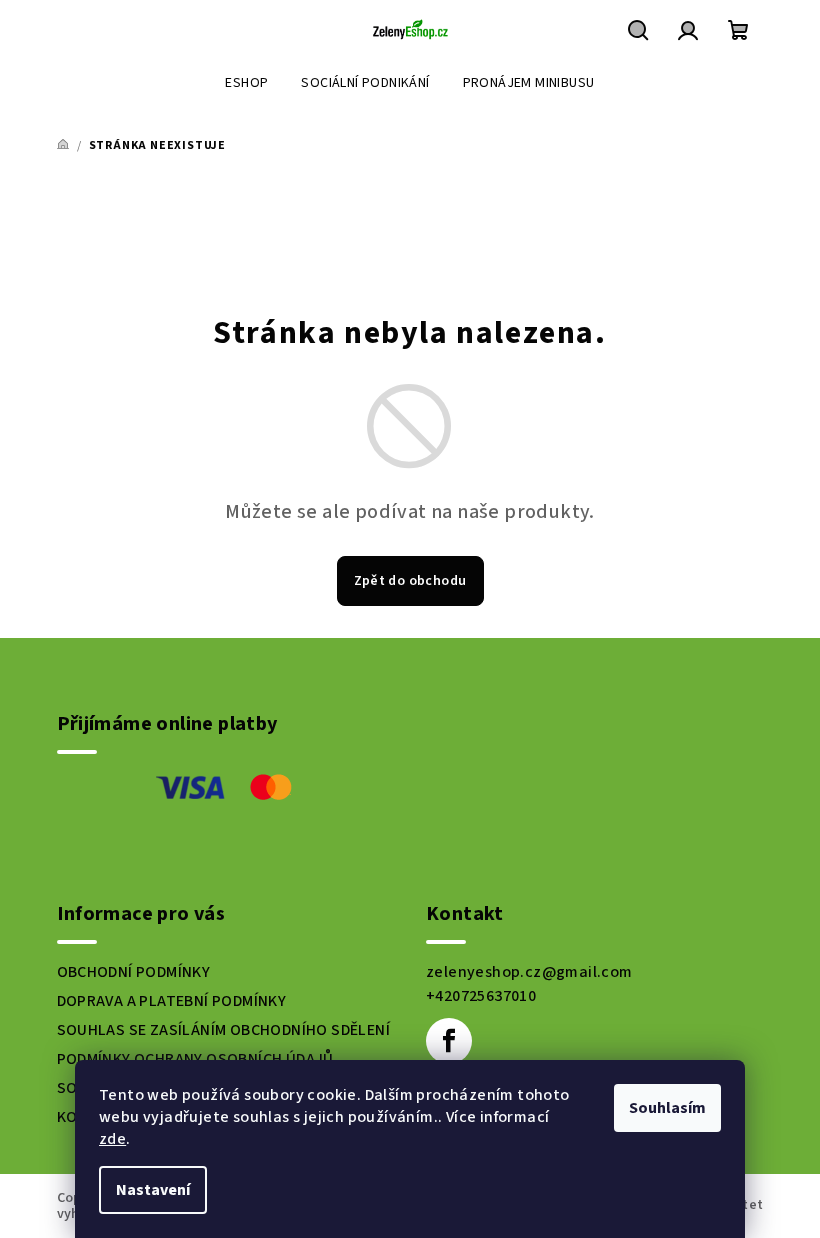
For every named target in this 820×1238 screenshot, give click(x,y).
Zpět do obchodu (410, 581)
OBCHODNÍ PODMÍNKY (134, 972)
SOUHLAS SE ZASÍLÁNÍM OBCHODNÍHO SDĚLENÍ (224, 1030)
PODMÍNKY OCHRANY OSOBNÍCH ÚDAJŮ (195, 1059)
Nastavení (153, 1190)
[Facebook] (449, 1041)
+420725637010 (481, 996)
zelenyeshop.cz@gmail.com (529, 972)
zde (112, 1139)
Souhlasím (667, 1108)
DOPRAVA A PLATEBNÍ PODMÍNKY (172, 1001)
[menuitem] (246, 83)
